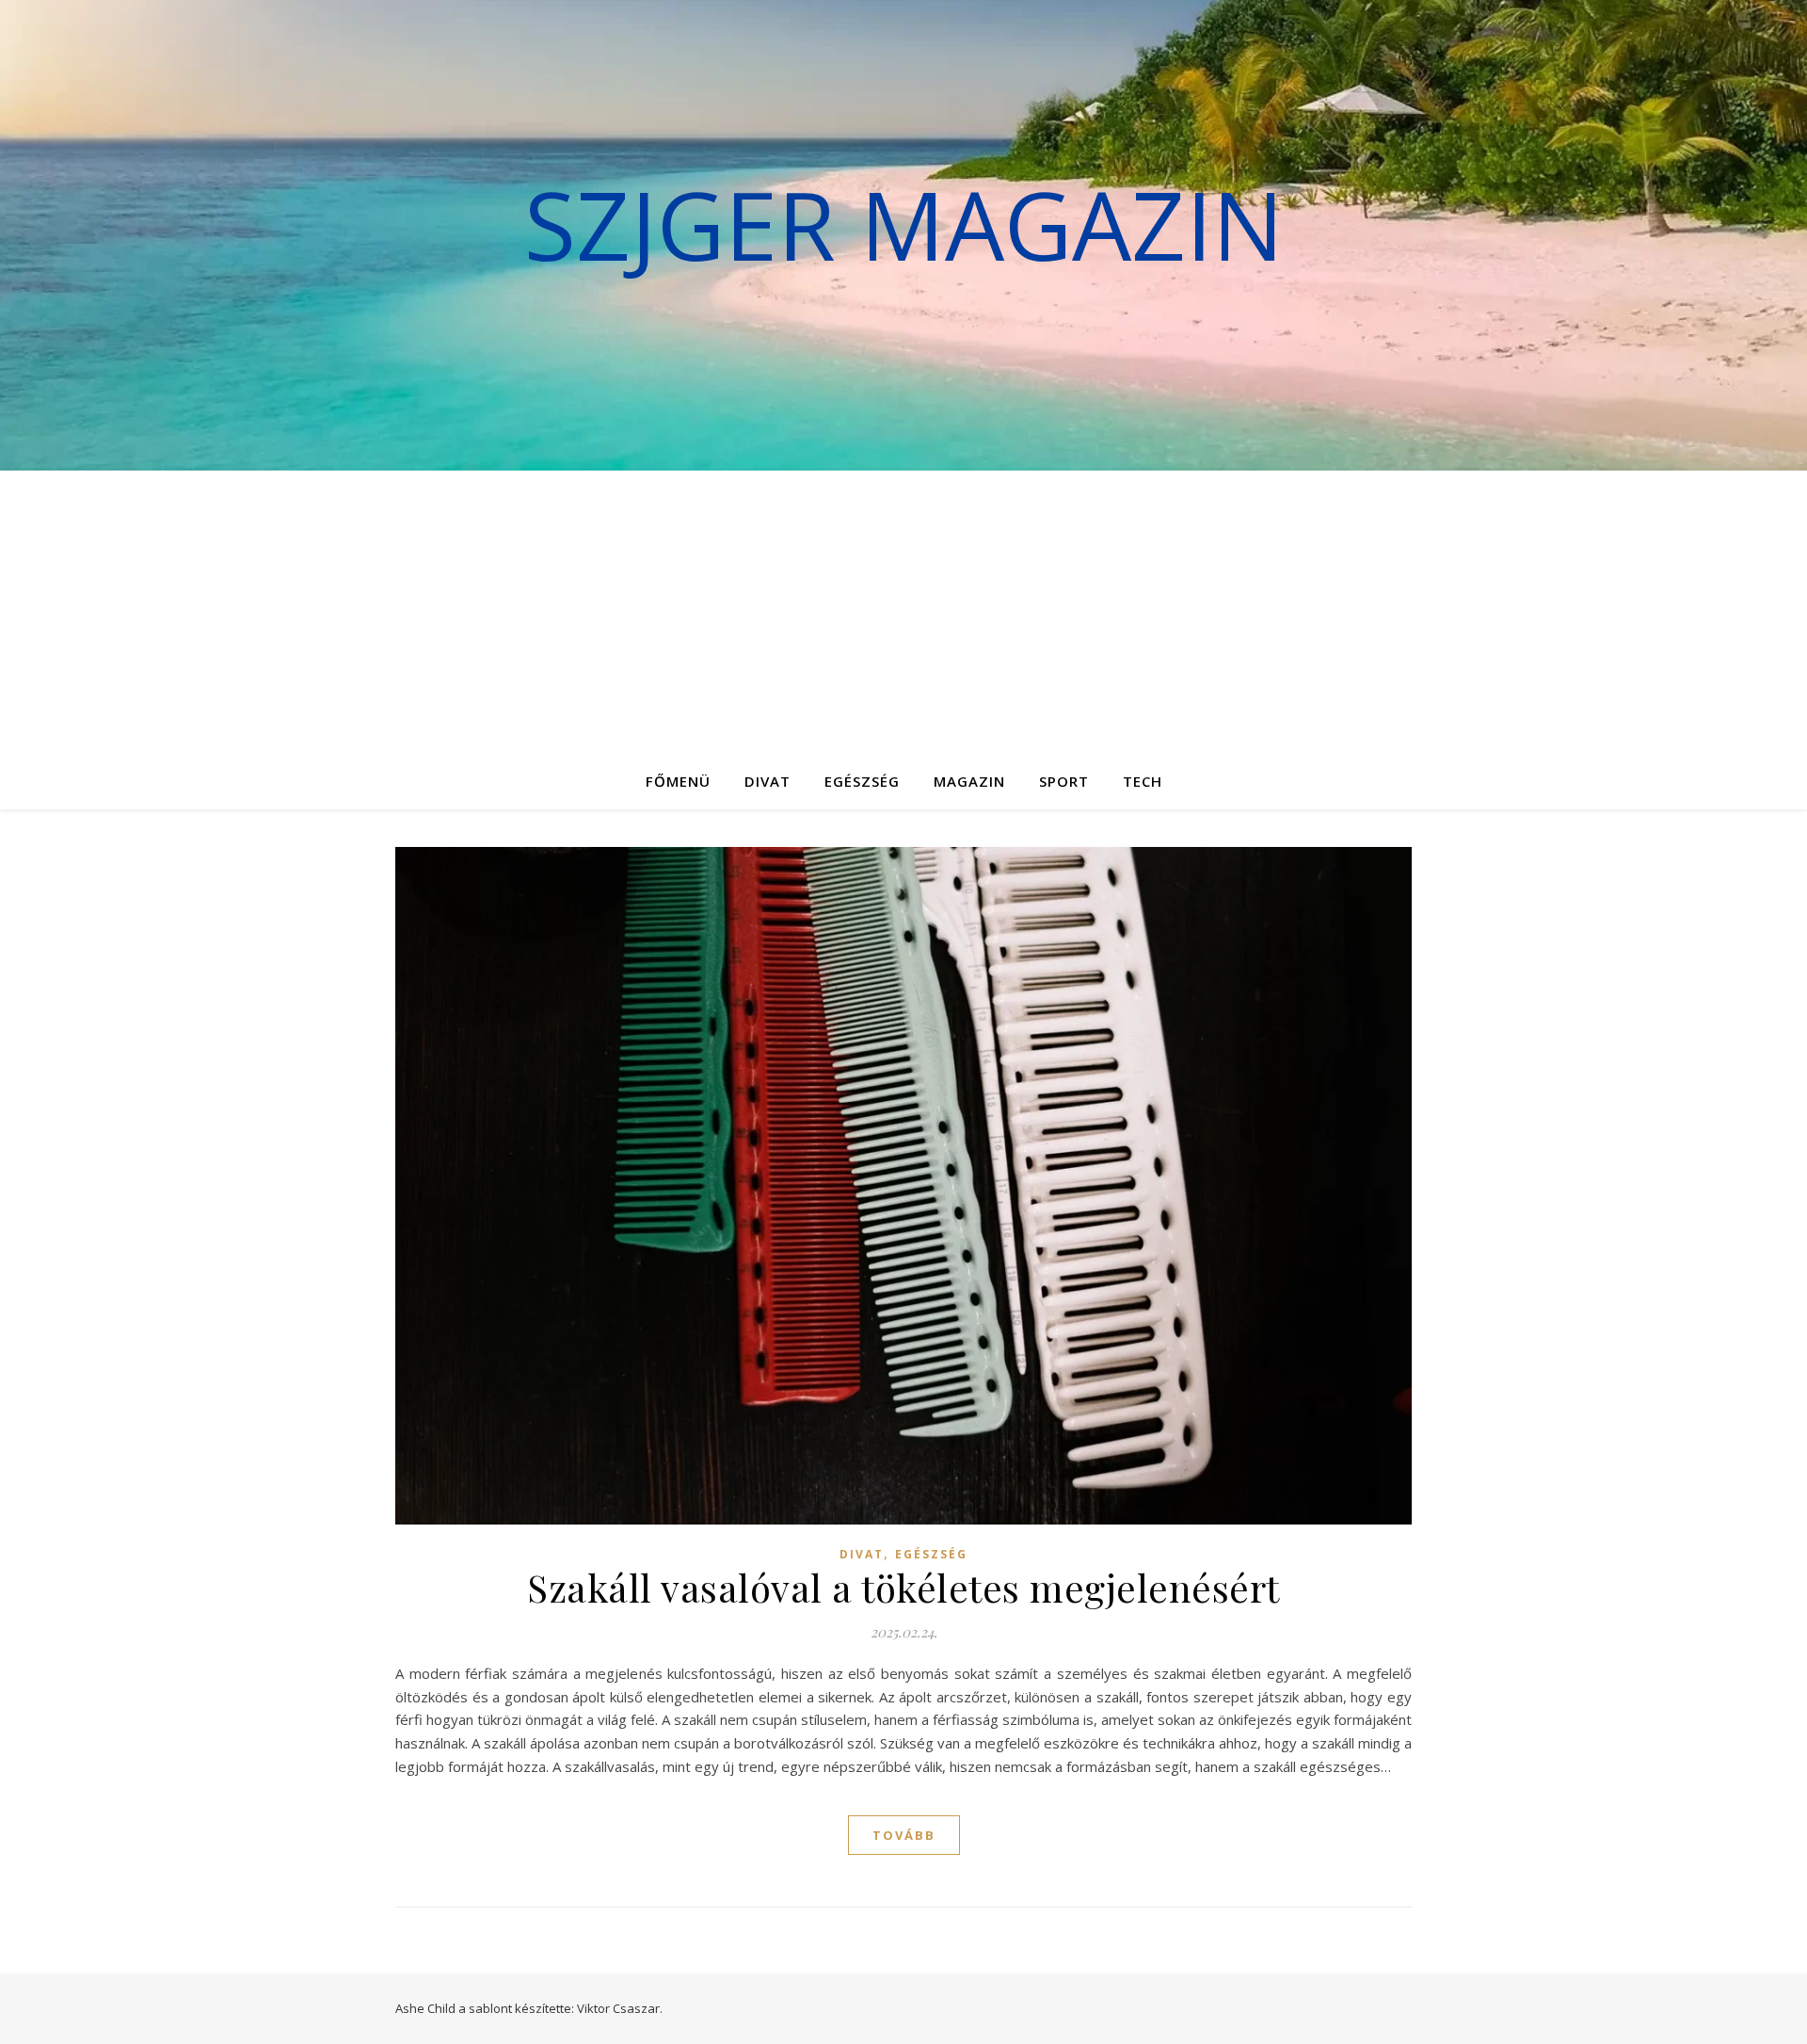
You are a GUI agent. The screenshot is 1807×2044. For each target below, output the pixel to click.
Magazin (969, 781)
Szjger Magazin (904, 224)
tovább (904, 1835)
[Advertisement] (903, 612)
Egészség (862, 781)
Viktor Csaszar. (620, 2008)
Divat (768, 781)
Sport (1064, 781)
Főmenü (678, 781)
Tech (1143, 781)
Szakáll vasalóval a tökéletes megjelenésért (903, 1587)
